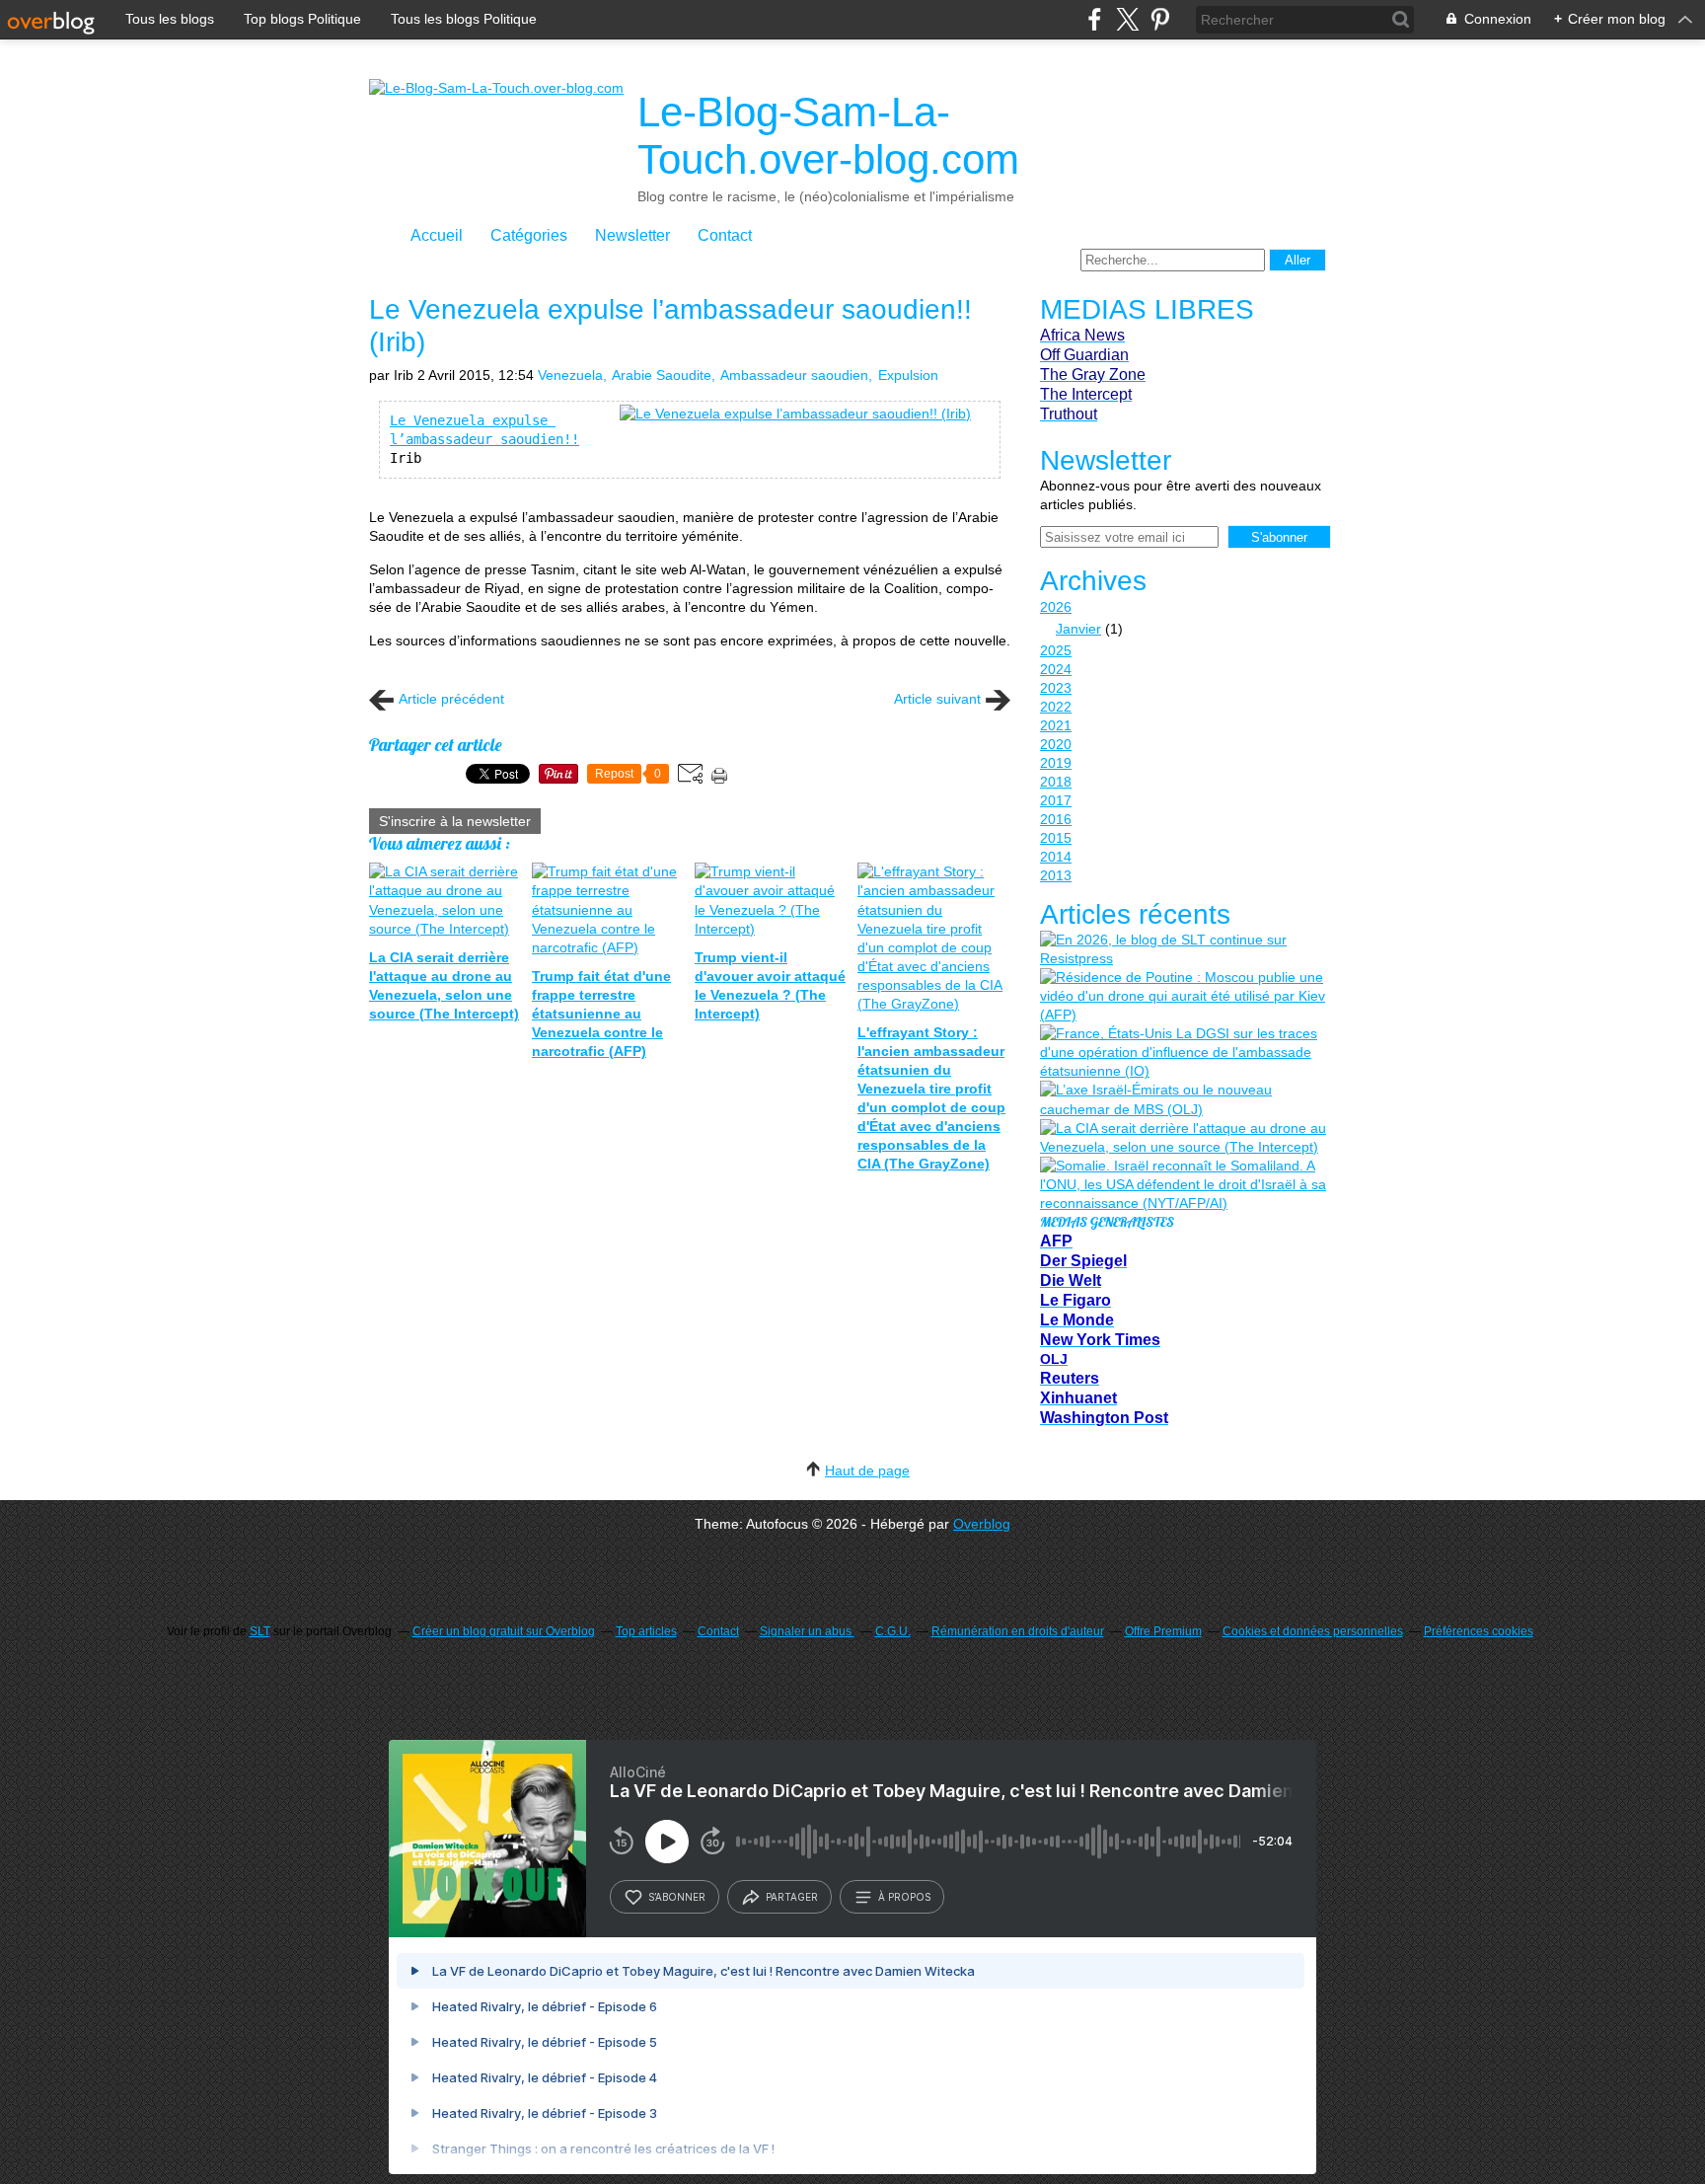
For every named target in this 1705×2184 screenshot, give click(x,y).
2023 (1056, 688)
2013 (1056, 875)
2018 (1056, 782)
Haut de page (867, 1470)
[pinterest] (1160, 19)
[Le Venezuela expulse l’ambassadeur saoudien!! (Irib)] (795, 414)
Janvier (1078, 629)
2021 (1056, 725)
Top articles (646, 1631)
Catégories (529, 235)
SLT (260, 1631)
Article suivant (937, 699)
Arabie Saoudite (662, 375)
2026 (1056, 607)
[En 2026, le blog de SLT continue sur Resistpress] (1183, 949)
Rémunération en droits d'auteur (1018, 1631)
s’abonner (677, 1897)
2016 (1056, 819)
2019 (1056, 763)
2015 (1056, 838)
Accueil (437, 235)
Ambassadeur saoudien (794, 375)
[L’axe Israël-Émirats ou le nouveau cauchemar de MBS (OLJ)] (1183, 1099)
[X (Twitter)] (1127, 19)
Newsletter (632, 235)
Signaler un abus (807, 1631)
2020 (1056, 744)
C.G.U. (893, 1631)
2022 (1056, 707)
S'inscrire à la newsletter (455, 821)
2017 (1056, 800)
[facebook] (1095, 19)
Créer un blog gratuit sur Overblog (504, 1631)
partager (792, 1897)
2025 (1056, 650)
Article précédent (451, 699)
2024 (1056, 669)
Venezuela (570, 375)
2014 (1056, 857)
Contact (725, 235)
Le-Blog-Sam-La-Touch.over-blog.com (828, 136)
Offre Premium (1163, 1631)
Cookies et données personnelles (1313, 1631)
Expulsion (908, 375)
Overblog (982, 1524)
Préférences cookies (1479, 1631)
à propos (904, 1897)
